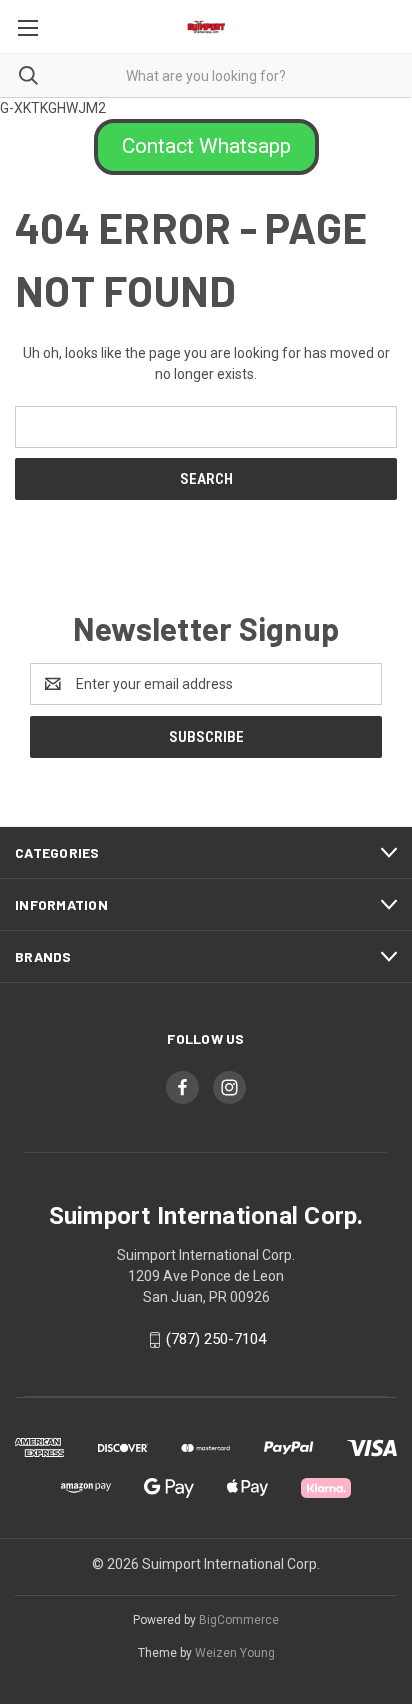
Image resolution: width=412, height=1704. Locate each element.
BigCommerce (239, 1620)
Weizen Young (235, 1653)
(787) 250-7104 (216, 1339)
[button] (206, 147)
